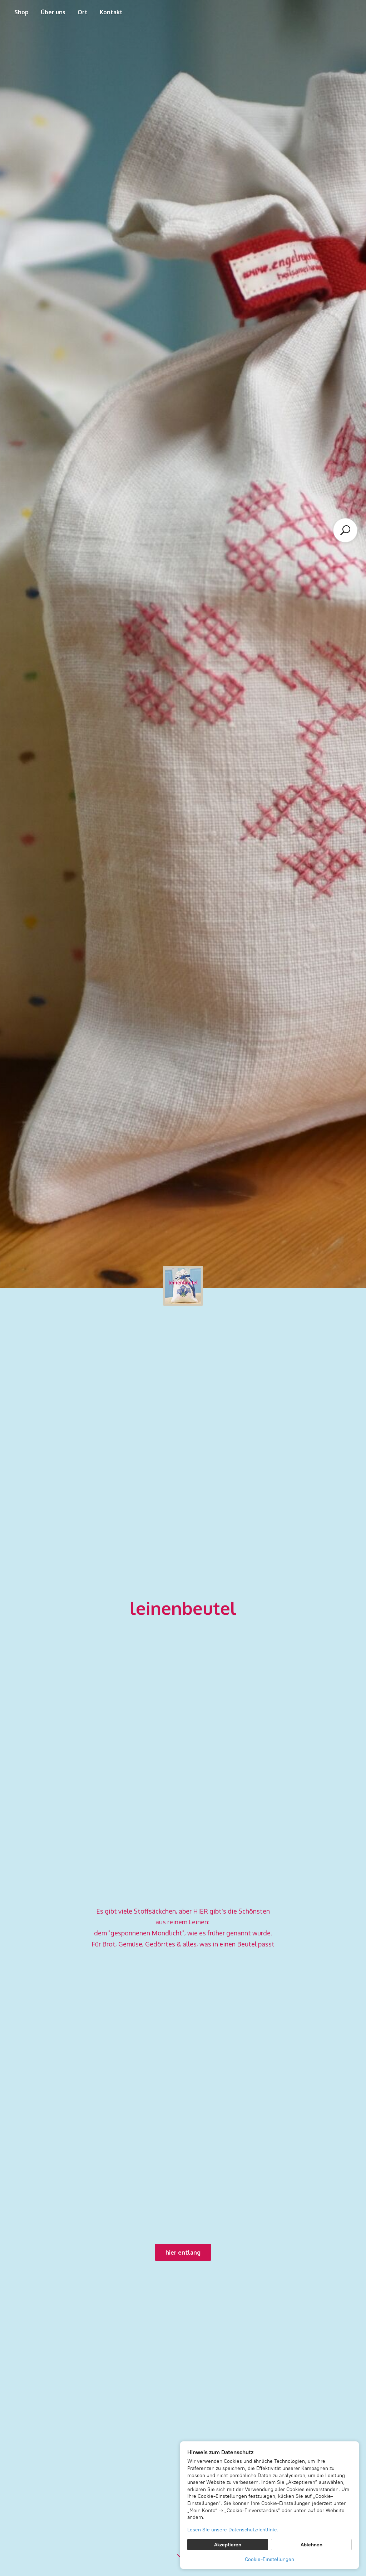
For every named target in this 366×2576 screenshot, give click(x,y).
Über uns (53, 12)
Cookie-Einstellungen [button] (269, 2559)
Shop (21, 12)
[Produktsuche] (345, 530)
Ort (83, 12)
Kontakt (111, 12)
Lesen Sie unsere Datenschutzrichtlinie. (233, 2530)
